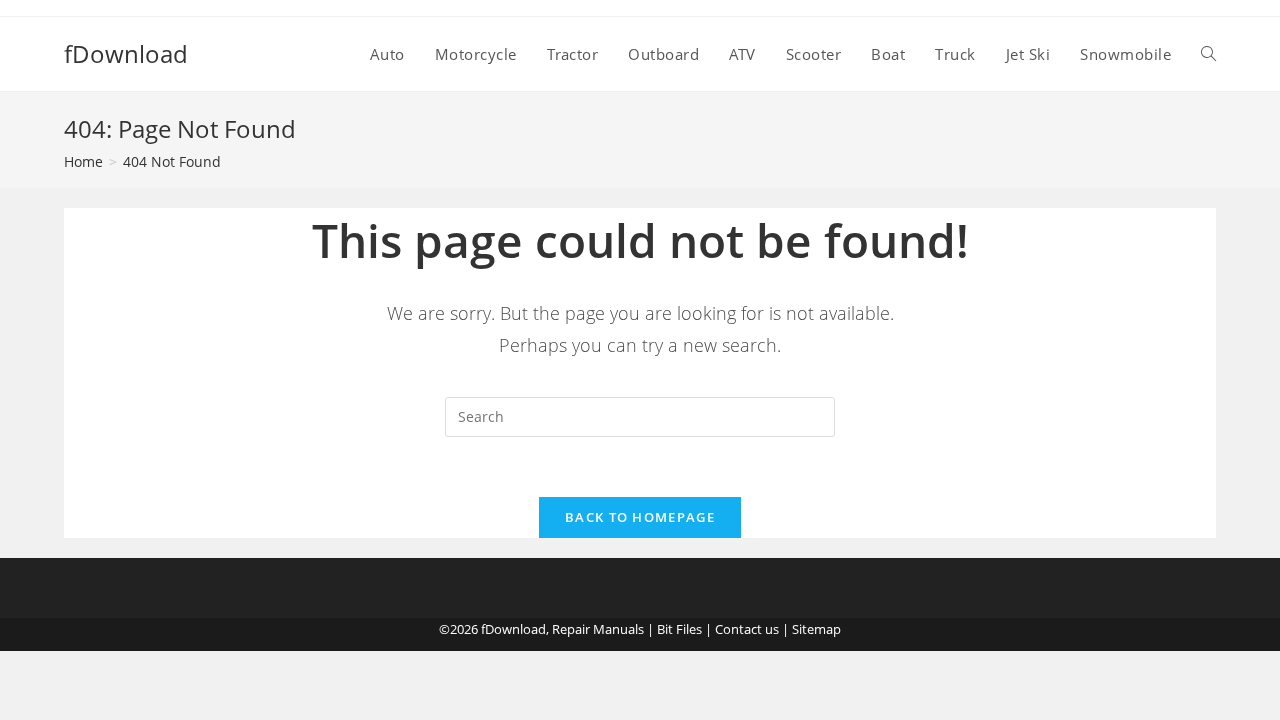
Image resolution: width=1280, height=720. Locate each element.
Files (689, 629)
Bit (665, 629)
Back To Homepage (640, 517)
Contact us (747, 629)
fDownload (126, 53)
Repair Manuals (598, 629)
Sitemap (816, 629)
